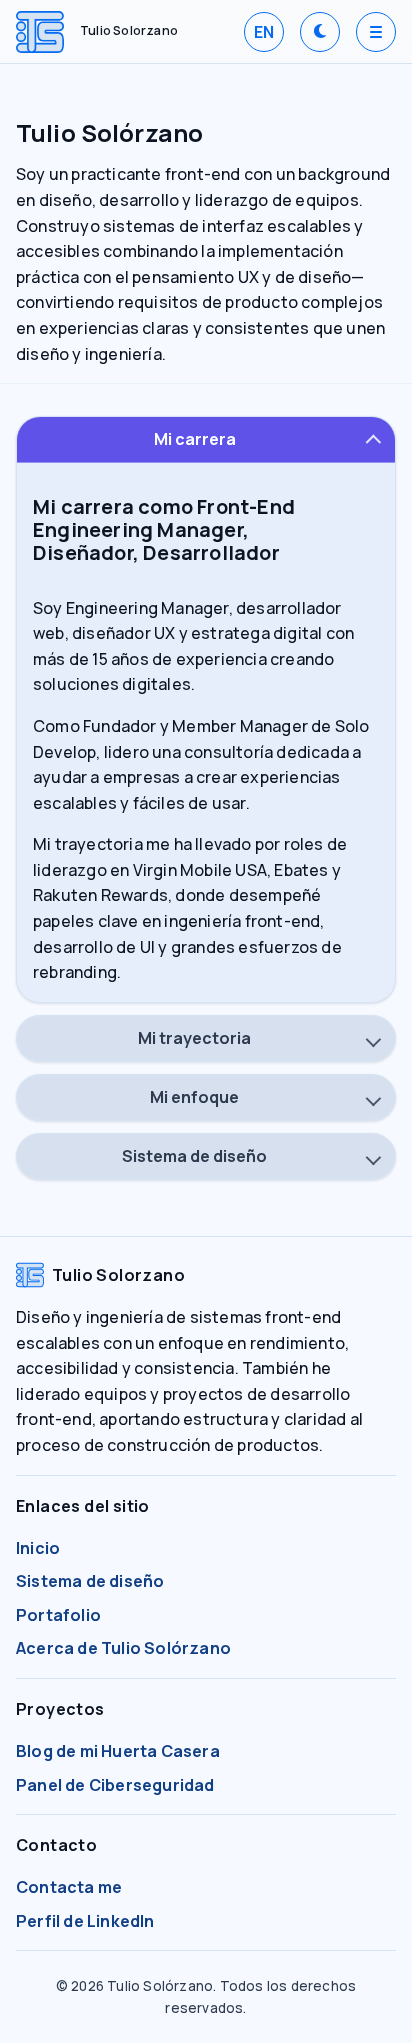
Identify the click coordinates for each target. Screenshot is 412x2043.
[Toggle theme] (320, 32)
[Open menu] (376, 32)
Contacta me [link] (69, 1887)
